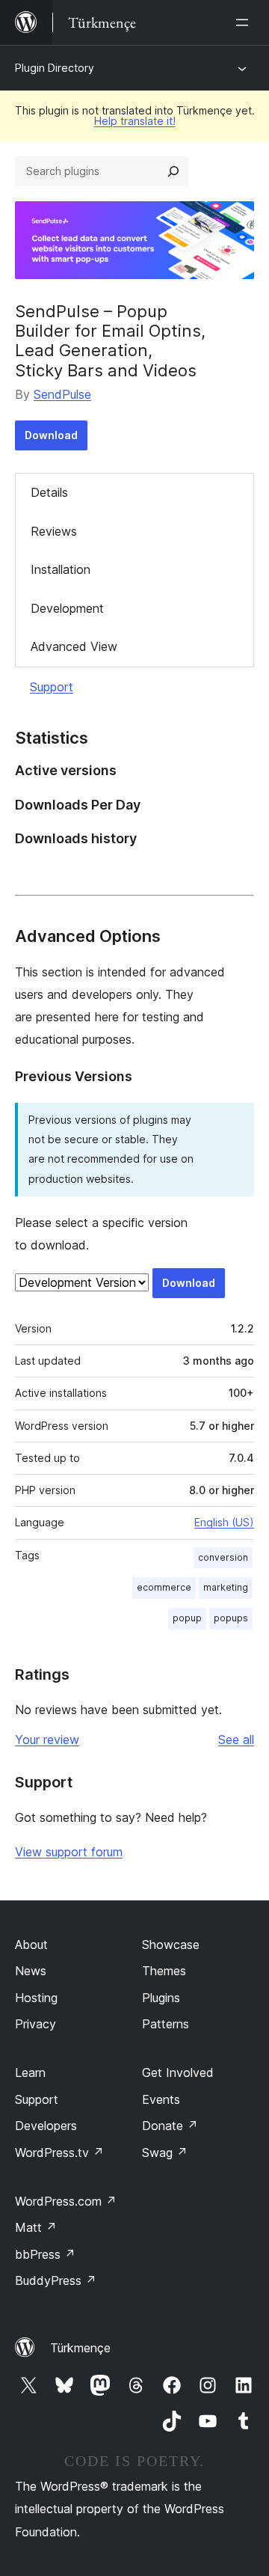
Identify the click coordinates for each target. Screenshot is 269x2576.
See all (236, 1740)
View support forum (69, 1852)
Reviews (54, 531)
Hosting (36, 1998)
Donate (170, 2126)
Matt (36, 2227)
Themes (164, 1971)
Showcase (171, 1945)
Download (51, 435)
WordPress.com (66, 2201)
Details (49, 492)
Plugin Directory (55, 68)
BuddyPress (56, 2280)
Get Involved (178, 2072)
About (31, 1945)
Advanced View (74, 646)
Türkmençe (80, 2348)
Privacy (35, 2024)
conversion (223, 1557)
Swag (165, 2153)
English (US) (224, 1522)
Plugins (161, 1998)
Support (52, 687)
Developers (46, 2126)
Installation (61, 569)
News (31, 1971)
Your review (47, 1740)
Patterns (166, 2024)
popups (231, 1618)
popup (187, 1618)
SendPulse (62, 394)
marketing (226, 1587)
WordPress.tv (59, 2153)
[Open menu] (245, 22)
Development (67, 608)
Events (161, 2099)
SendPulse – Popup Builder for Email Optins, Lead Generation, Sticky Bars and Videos (110, 341)
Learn (30, 2072)
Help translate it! (135, 121)
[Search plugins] (173, 171)
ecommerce (164, 1587)
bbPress (45, 2254)
